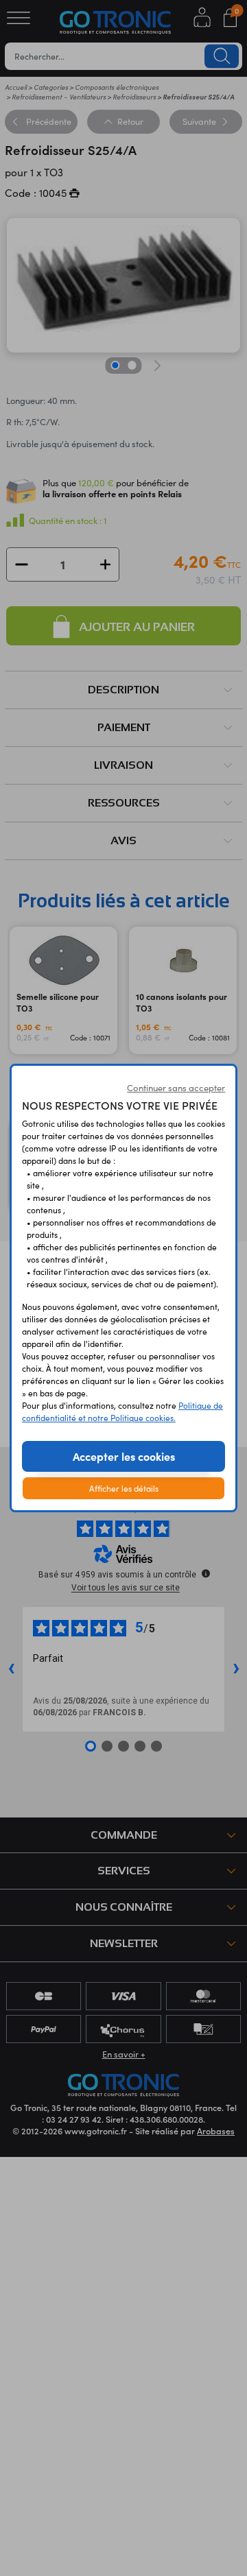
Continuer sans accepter (176, 1088)
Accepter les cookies (124, 1456)
